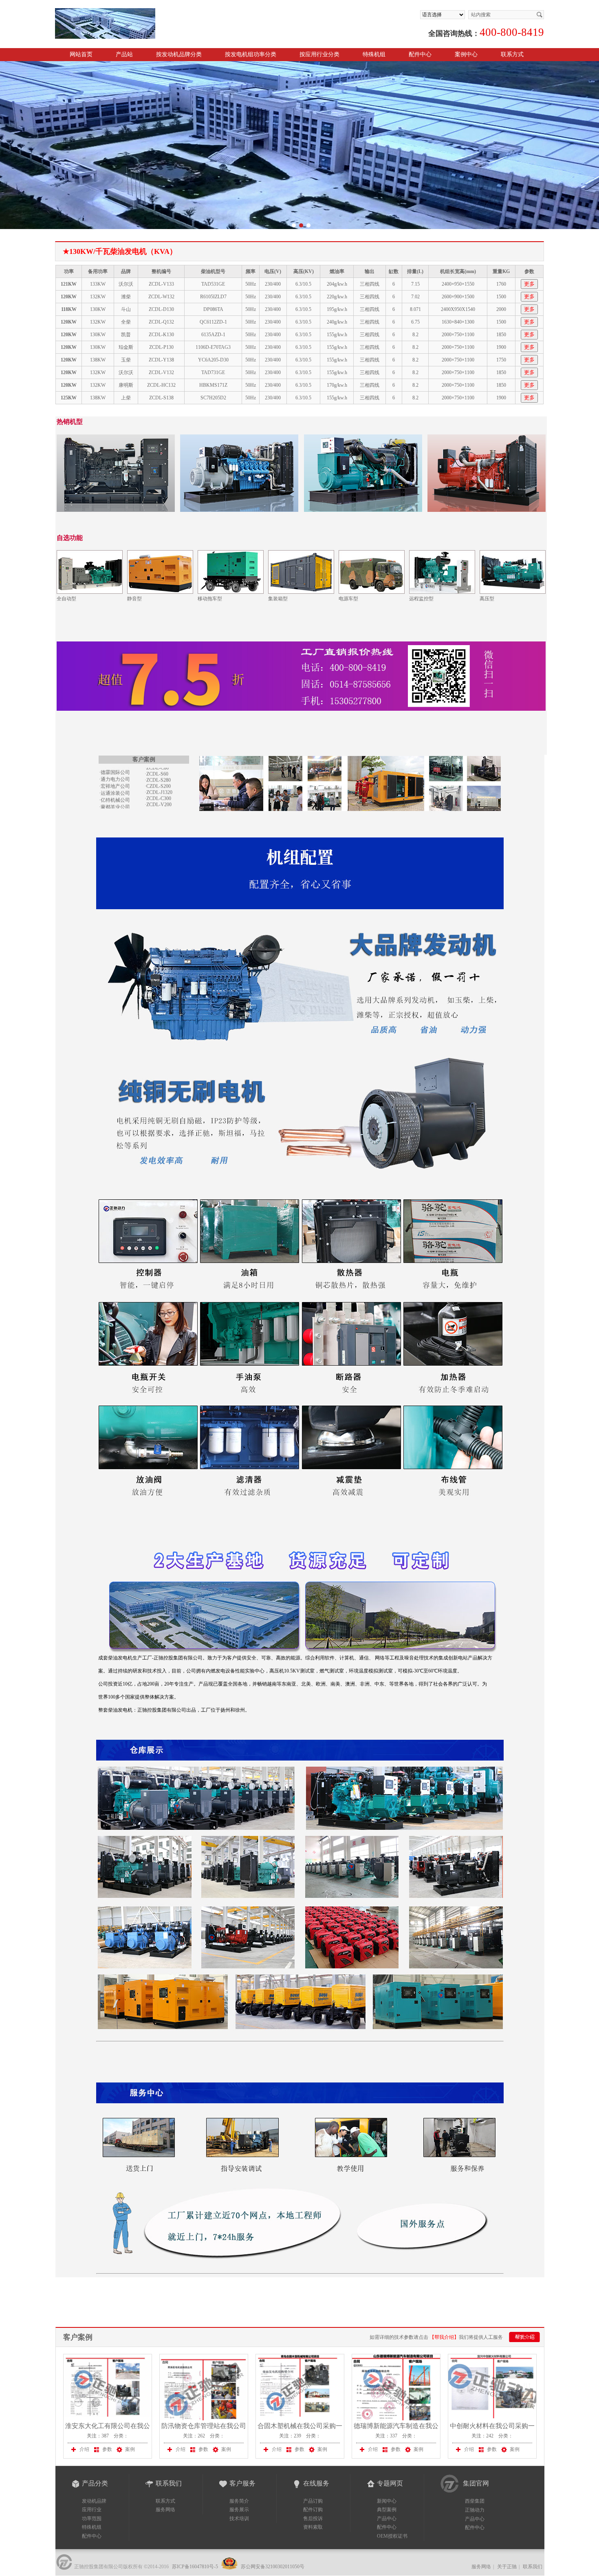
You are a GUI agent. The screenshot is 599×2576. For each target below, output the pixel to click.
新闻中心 (387, 2501)
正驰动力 (475, 2510)
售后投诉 (313, 2519)
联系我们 (533, 2567)
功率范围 (92, 2519)
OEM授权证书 (392, 2536)
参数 (107, 2449)
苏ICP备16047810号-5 (195, 2567)
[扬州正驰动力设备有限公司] (150, 12)
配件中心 (420, 54)
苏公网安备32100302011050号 (272, 2567)
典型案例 (387, 2510)
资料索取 (313, 2527)
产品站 (124, 54)
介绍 (84, 2449)
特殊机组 (92, 2527)
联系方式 (512, 54)
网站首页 (81, 54)
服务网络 (165, 2510)
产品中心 (387, 2519)
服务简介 (239, 2501)
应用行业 (92, 2510)
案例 (130, 2449)
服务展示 (239, 2510)
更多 (529, 284)
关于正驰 (507, 2567)
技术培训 (239, 2519)
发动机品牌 (94, 2501)
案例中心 (466, 54)
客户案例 (78, 2337)
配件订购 (313, 2510)
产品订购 (313, 2501)
